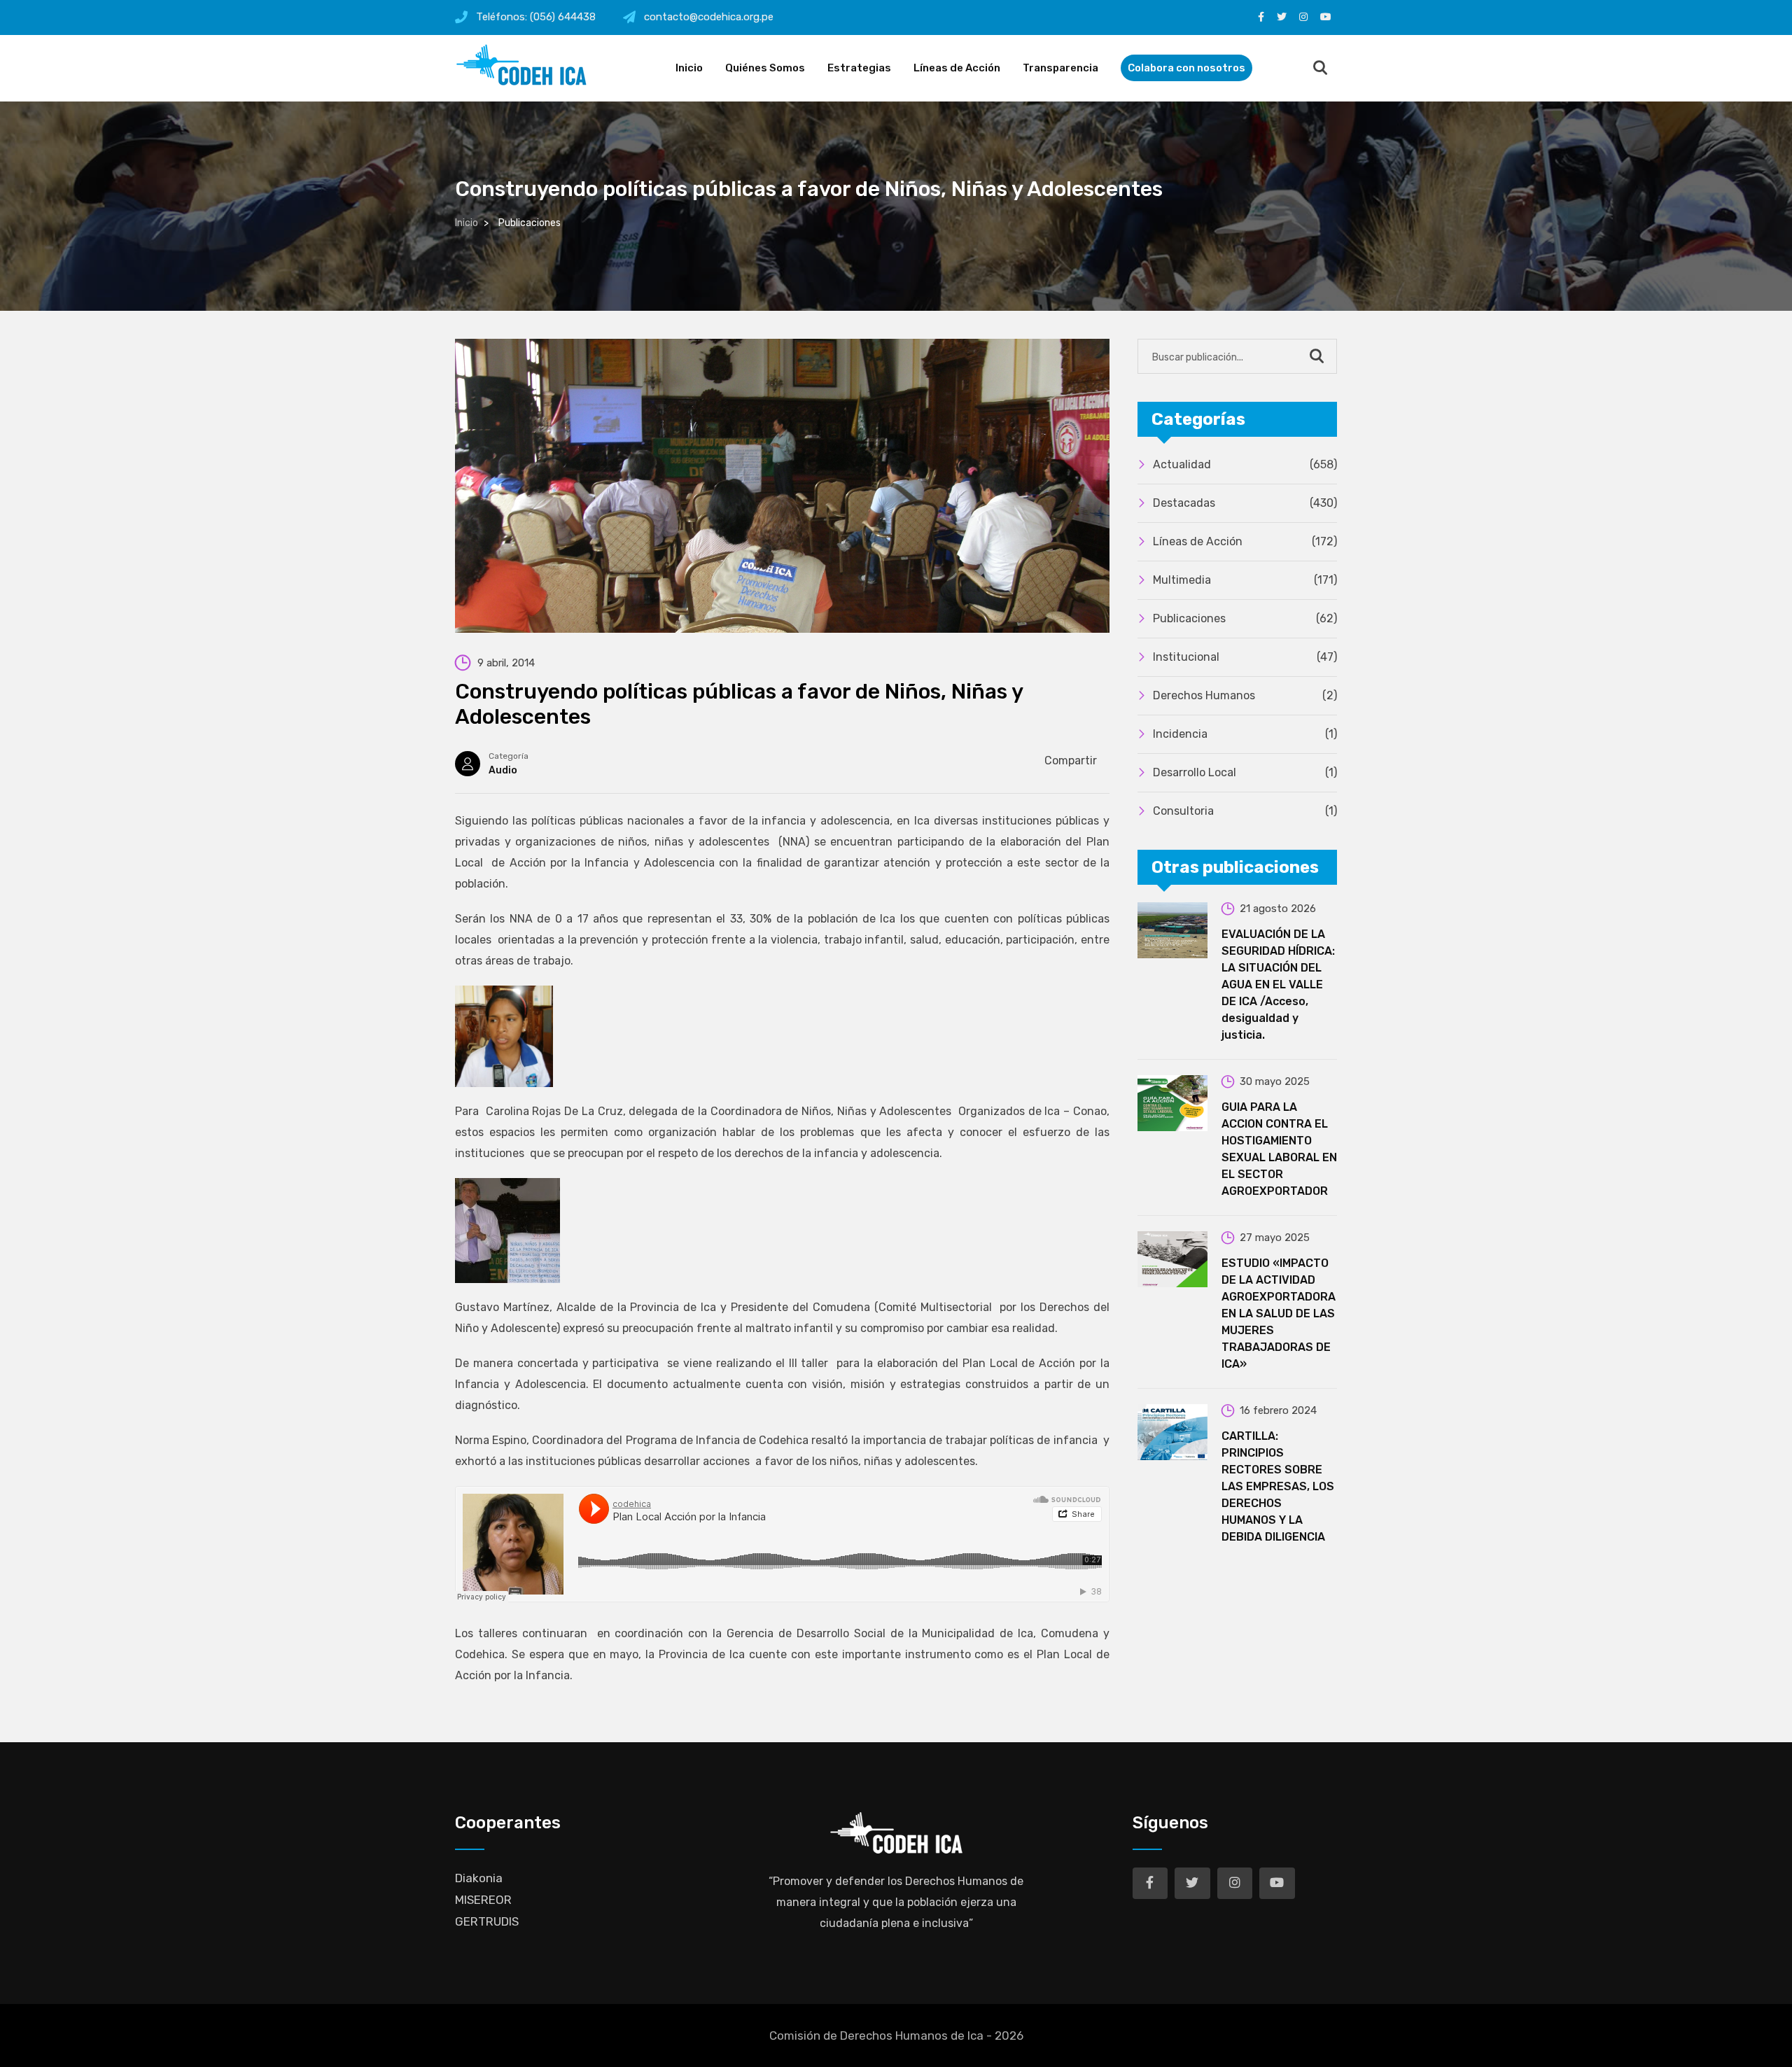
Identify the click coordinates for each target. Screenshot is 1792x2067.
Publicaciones (1245, 618)
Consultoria (1245, 811)
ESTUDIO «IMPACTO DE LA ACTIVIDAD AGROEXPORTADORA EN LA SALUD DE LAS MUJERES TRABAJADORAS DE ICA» (1279, 1313)
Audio (503, 770)
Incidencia (1245, 734)
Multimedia (1245, 580)
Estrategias (859, 68)
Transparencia (1060, 68)
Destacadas (1245, 503)
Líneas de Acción (957, 68)
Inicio (689, 68)
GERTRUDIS (487, 1921)
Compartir (1071, 761)
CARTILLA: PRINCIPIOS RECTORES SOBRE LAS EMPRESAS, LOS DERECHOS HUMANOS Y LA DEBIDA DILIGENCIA (1278, 1486)
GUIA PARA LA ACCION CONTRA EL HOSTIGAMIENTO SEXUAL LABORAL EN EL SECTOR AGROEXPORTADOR (1279, 1149)
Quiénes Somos (765, 68)
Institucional (1245, 657)
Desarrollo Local (1245, 772)
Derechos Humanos (1245, 695)
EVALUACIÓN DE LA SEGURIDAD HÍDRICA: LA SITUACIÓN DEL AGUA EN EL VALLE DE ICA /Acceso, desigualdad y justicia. (1278, 985)
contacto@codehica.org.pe (709, 17)
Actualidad (1245, 464)
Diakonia (479, 1878)
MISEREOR (483, 1900)
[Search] (1320, 69)
